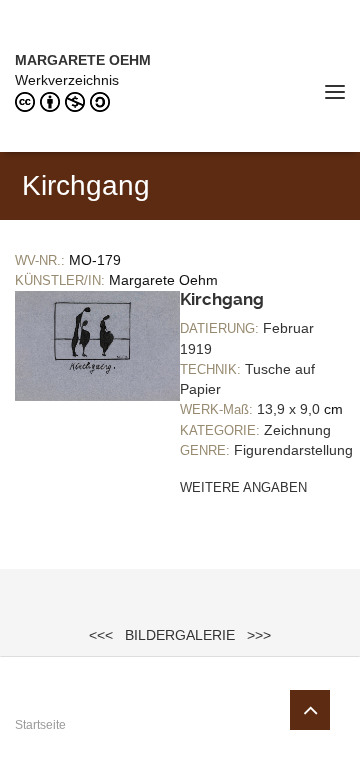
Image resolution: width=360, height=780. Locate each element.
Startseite (40, 725)
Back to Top (310, 710)
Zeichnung (297, 430)
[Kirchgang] (97, 345)
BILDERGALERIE (180, 635)
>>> (259, 635)
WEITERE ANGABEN (243, 487)
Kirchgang (222, 299)
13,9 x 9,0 (288, 409)
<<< (101, 635)
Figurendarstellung (293, 450)
